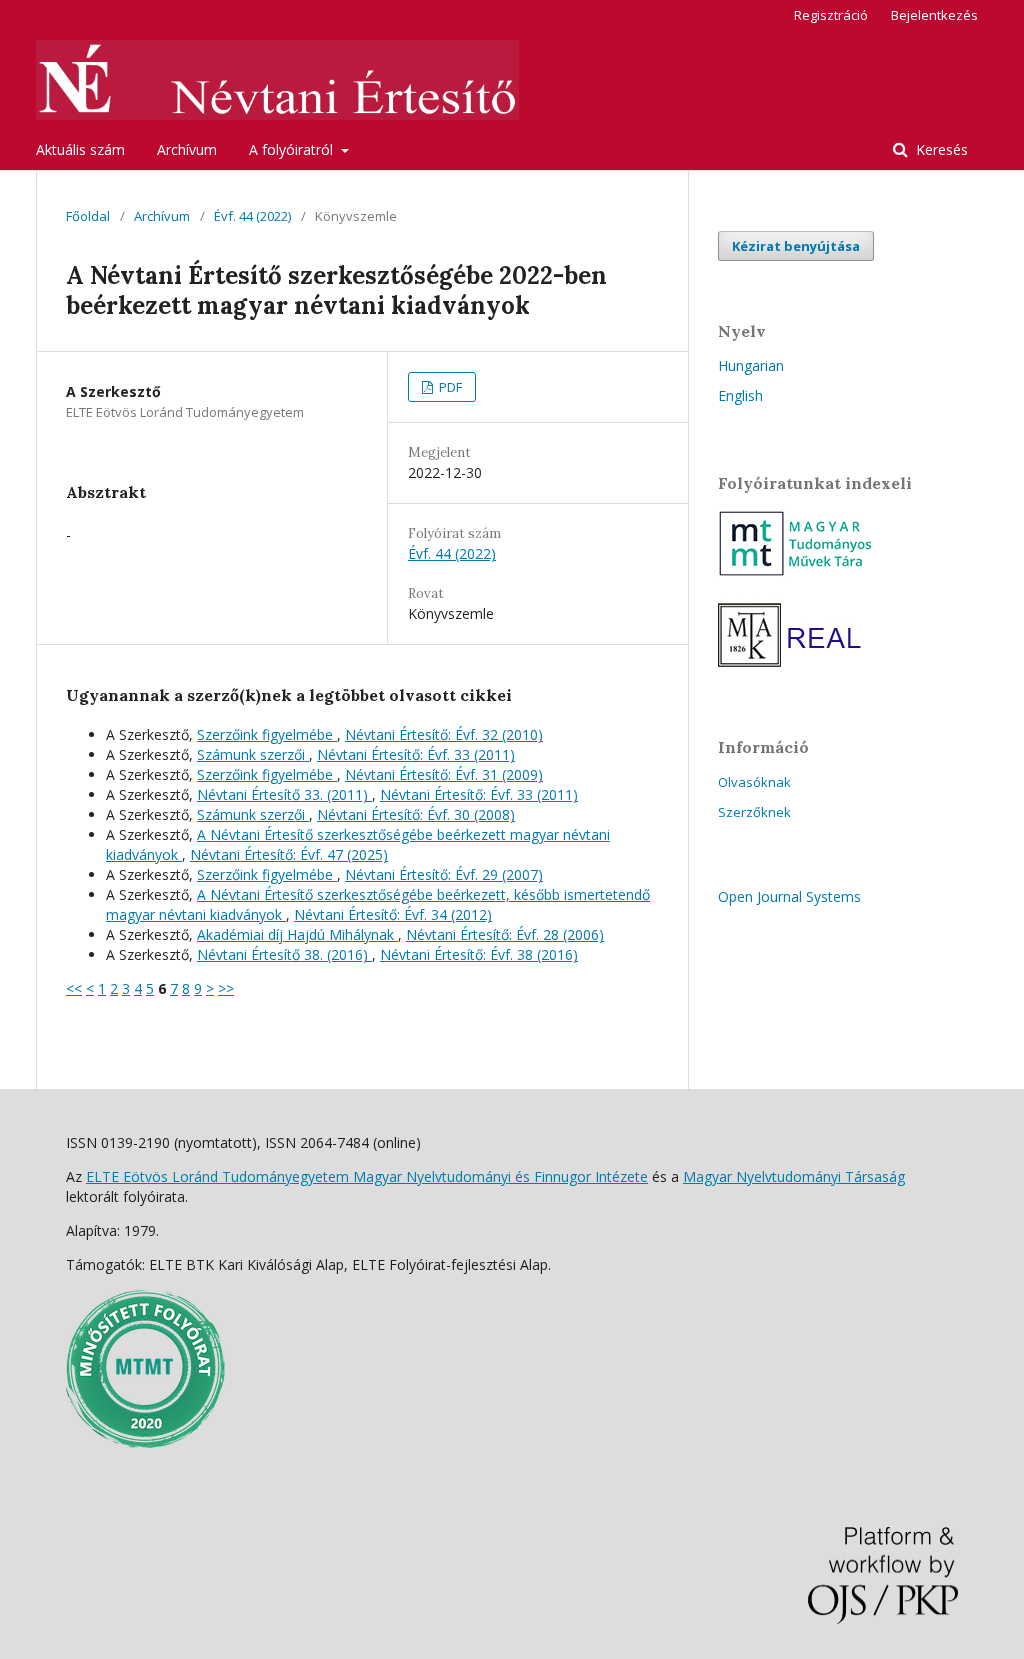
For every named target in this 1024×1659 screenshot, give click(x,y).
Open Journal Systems (789, 896)
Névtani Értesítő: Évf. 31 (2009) (444, 774)
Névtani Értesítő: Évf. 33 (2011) (416, 754)
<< (74, 988)
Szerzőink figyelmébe (267, 734)
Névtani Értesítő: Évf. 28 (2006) (505, 934)
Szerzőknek (754, 812)
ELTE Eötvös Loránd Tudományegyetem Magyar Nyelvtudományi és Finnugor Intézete (367, 1176)
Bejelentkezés (934, 15)
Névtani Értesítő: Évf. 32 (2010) (444, 734)
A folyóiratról (293, 149)
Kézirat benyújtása (796, 246)
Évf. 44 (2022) (252, 216)
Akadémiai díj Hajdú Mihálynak (297, 934)
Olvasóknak (754, 782)
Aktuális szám (80, 149)
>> (226, 988)
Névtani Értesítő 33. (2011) (284, 794)
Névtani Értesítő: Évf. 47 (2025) (289, 854)
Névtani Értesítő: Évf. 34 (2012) (393, 914)
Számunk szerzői (253, 754)
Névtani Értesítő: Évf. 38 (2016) (479, 954)
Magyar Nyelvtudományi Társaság (794, 1176)
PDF (449, 387)
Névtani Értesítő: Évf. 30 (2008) (416, 814)
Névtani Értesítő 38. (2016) (284, 954)
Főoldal (88, 216)
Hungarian (751, 365)
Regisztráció (831, 15)
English (740, 395)
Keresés (940, 149)
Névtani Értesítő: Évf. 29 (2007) (444, 874)
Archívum (187, 149)
